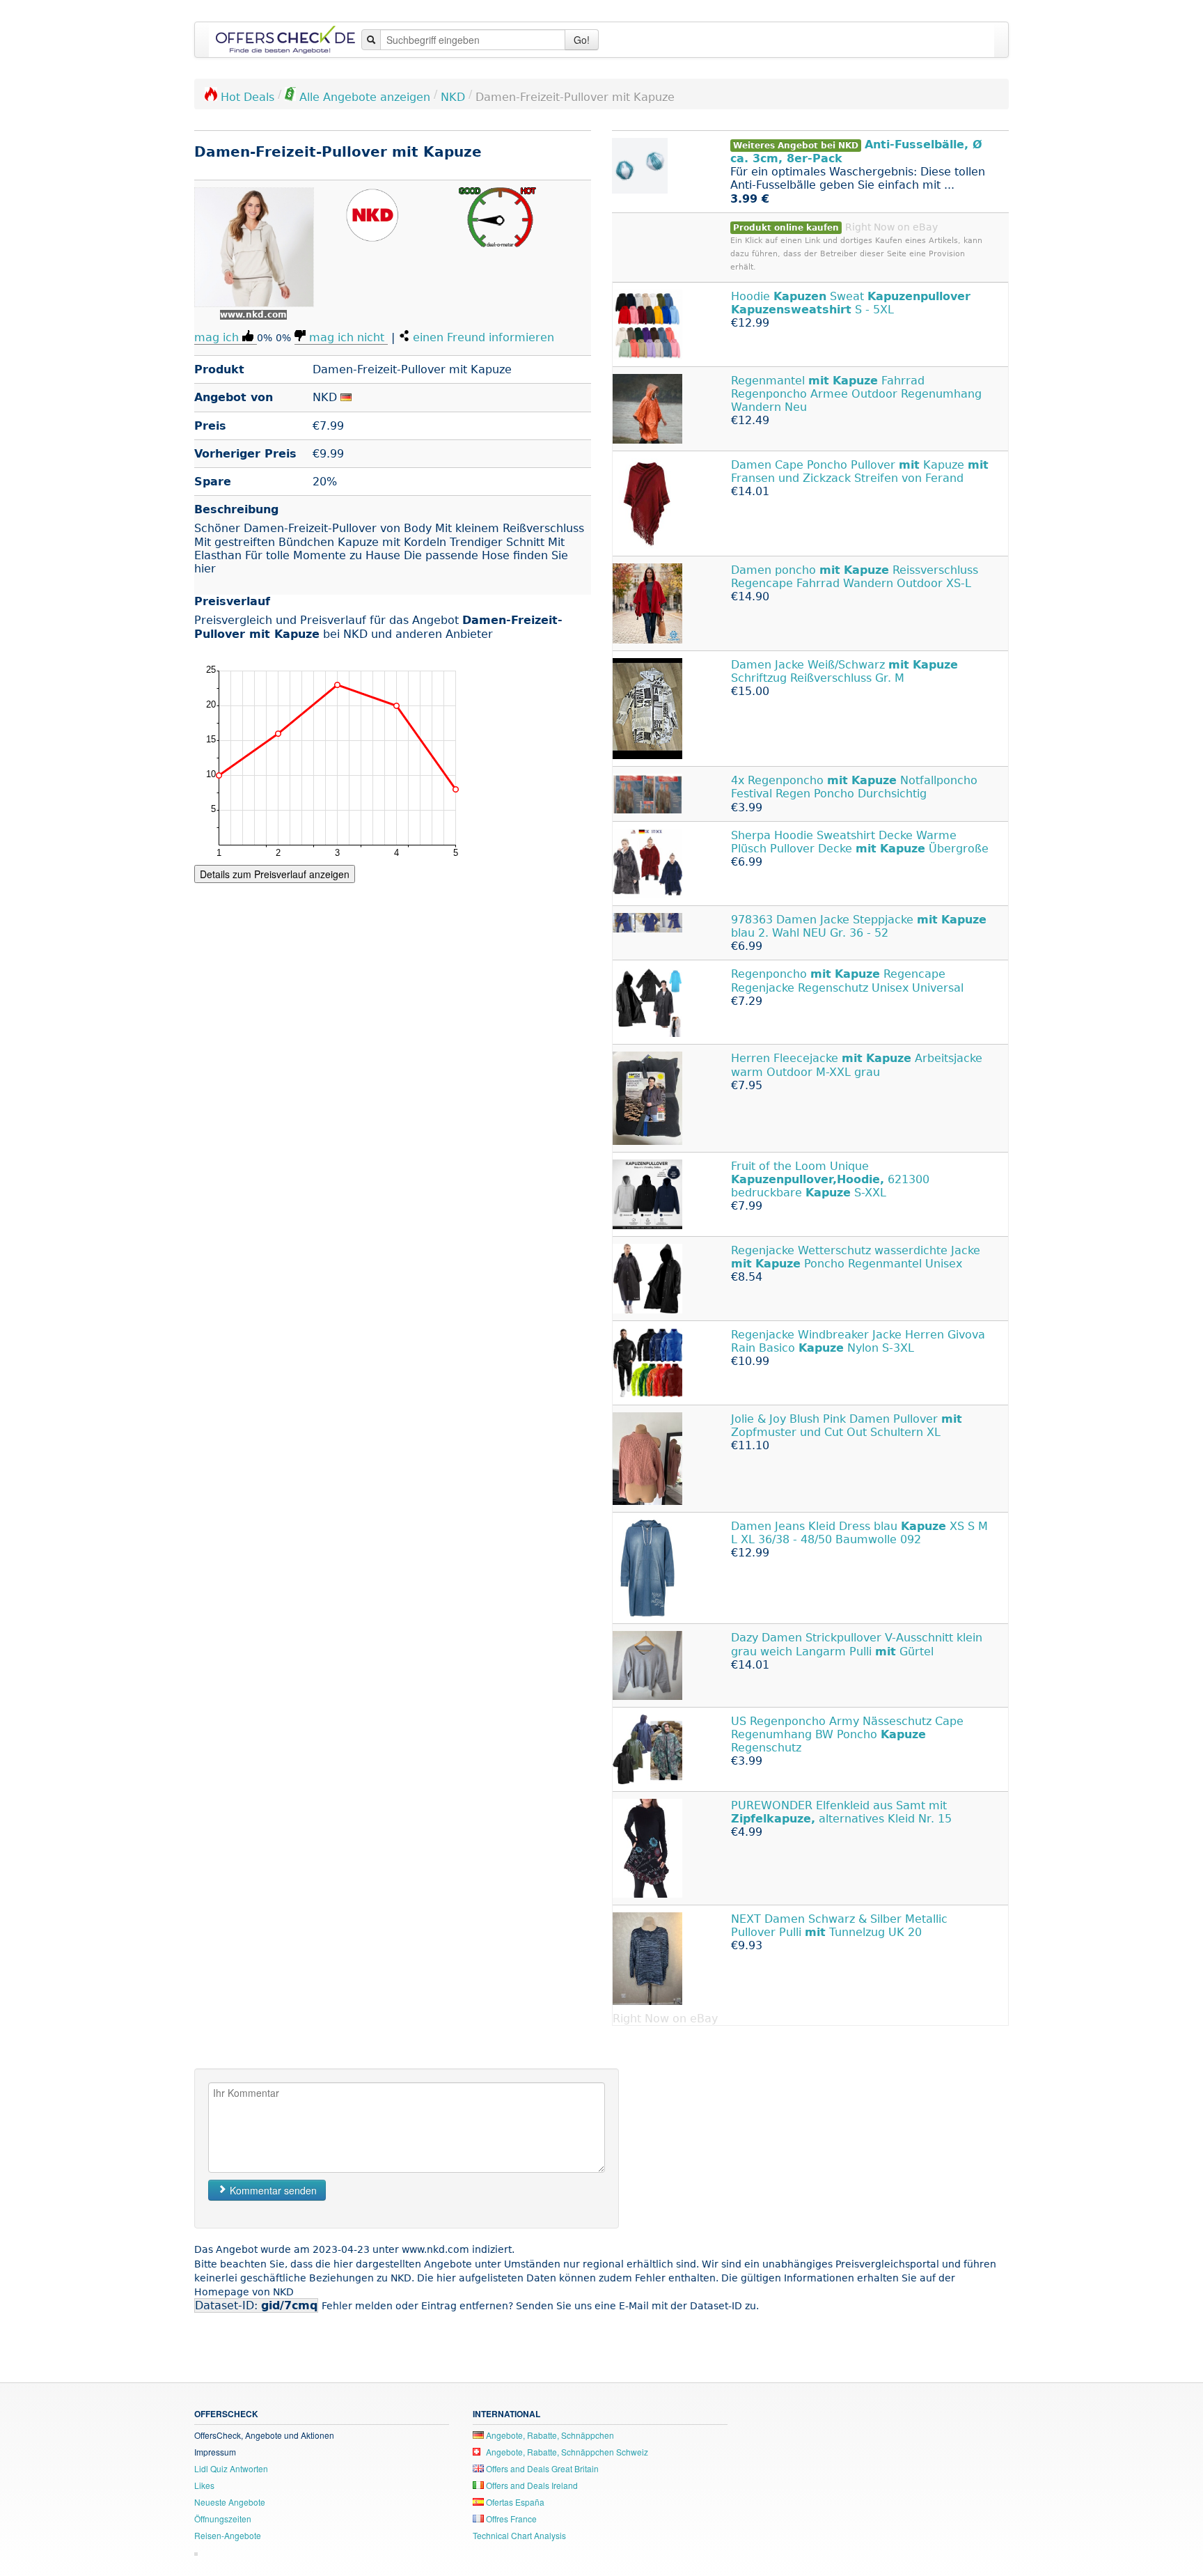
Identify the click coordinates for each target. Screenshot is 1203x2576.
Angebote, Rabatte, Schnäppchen (549, 2435)
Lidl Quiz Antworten (231, 2468)
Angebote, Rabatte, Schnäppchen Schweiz (566, 2452)
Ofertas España (514, 2502)
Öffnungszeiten (223, 2519)
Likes (204, 2485)
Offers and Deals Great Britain (541, 2468)
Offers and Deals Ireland (531, 2485)
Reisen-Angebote (228, 2535)
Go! (582, 40)
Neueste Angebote (230, 2502)
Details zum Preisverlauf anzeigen (275, 874)
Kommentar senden (272, 2190)
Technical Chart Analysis (519, 2535)
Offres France (510, 2519)
